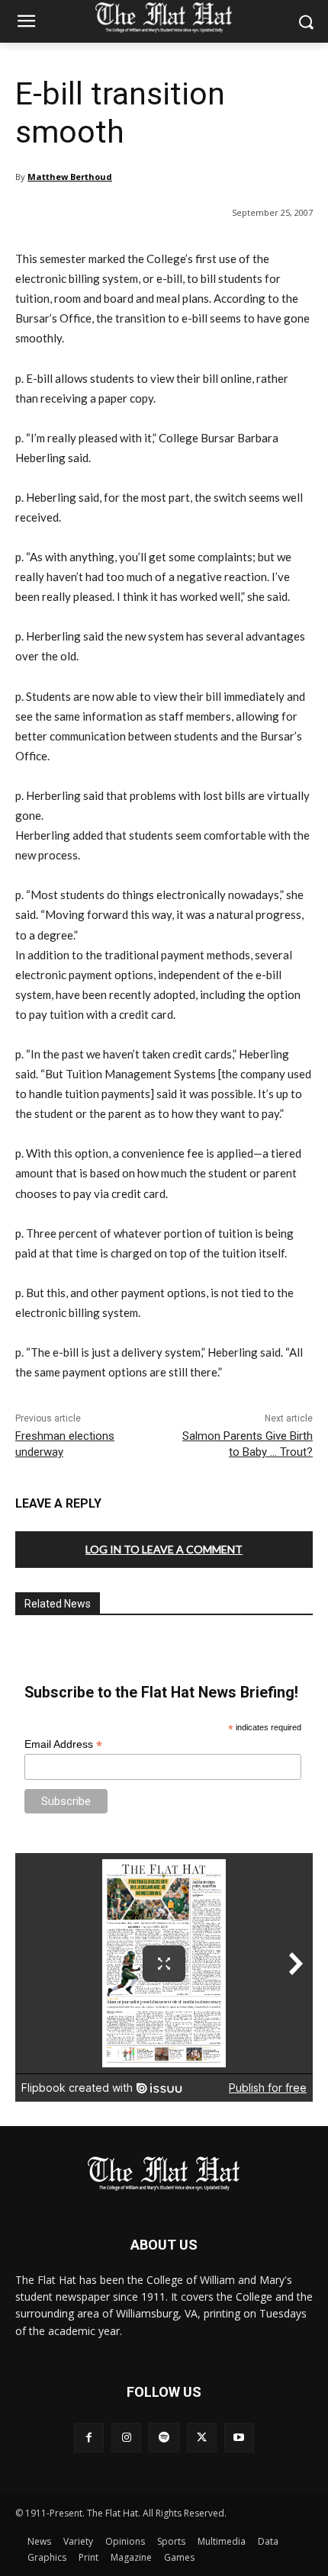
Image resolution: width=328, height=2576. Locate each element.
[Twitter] (202, 2438)
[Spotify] (164, 2438)
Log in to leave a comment (164, 1549)
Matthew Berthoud (70, 177)
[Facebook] (89, 2438)
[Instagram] (126, 2438)
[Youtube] (239, 2438)
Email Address (63, 1744)
